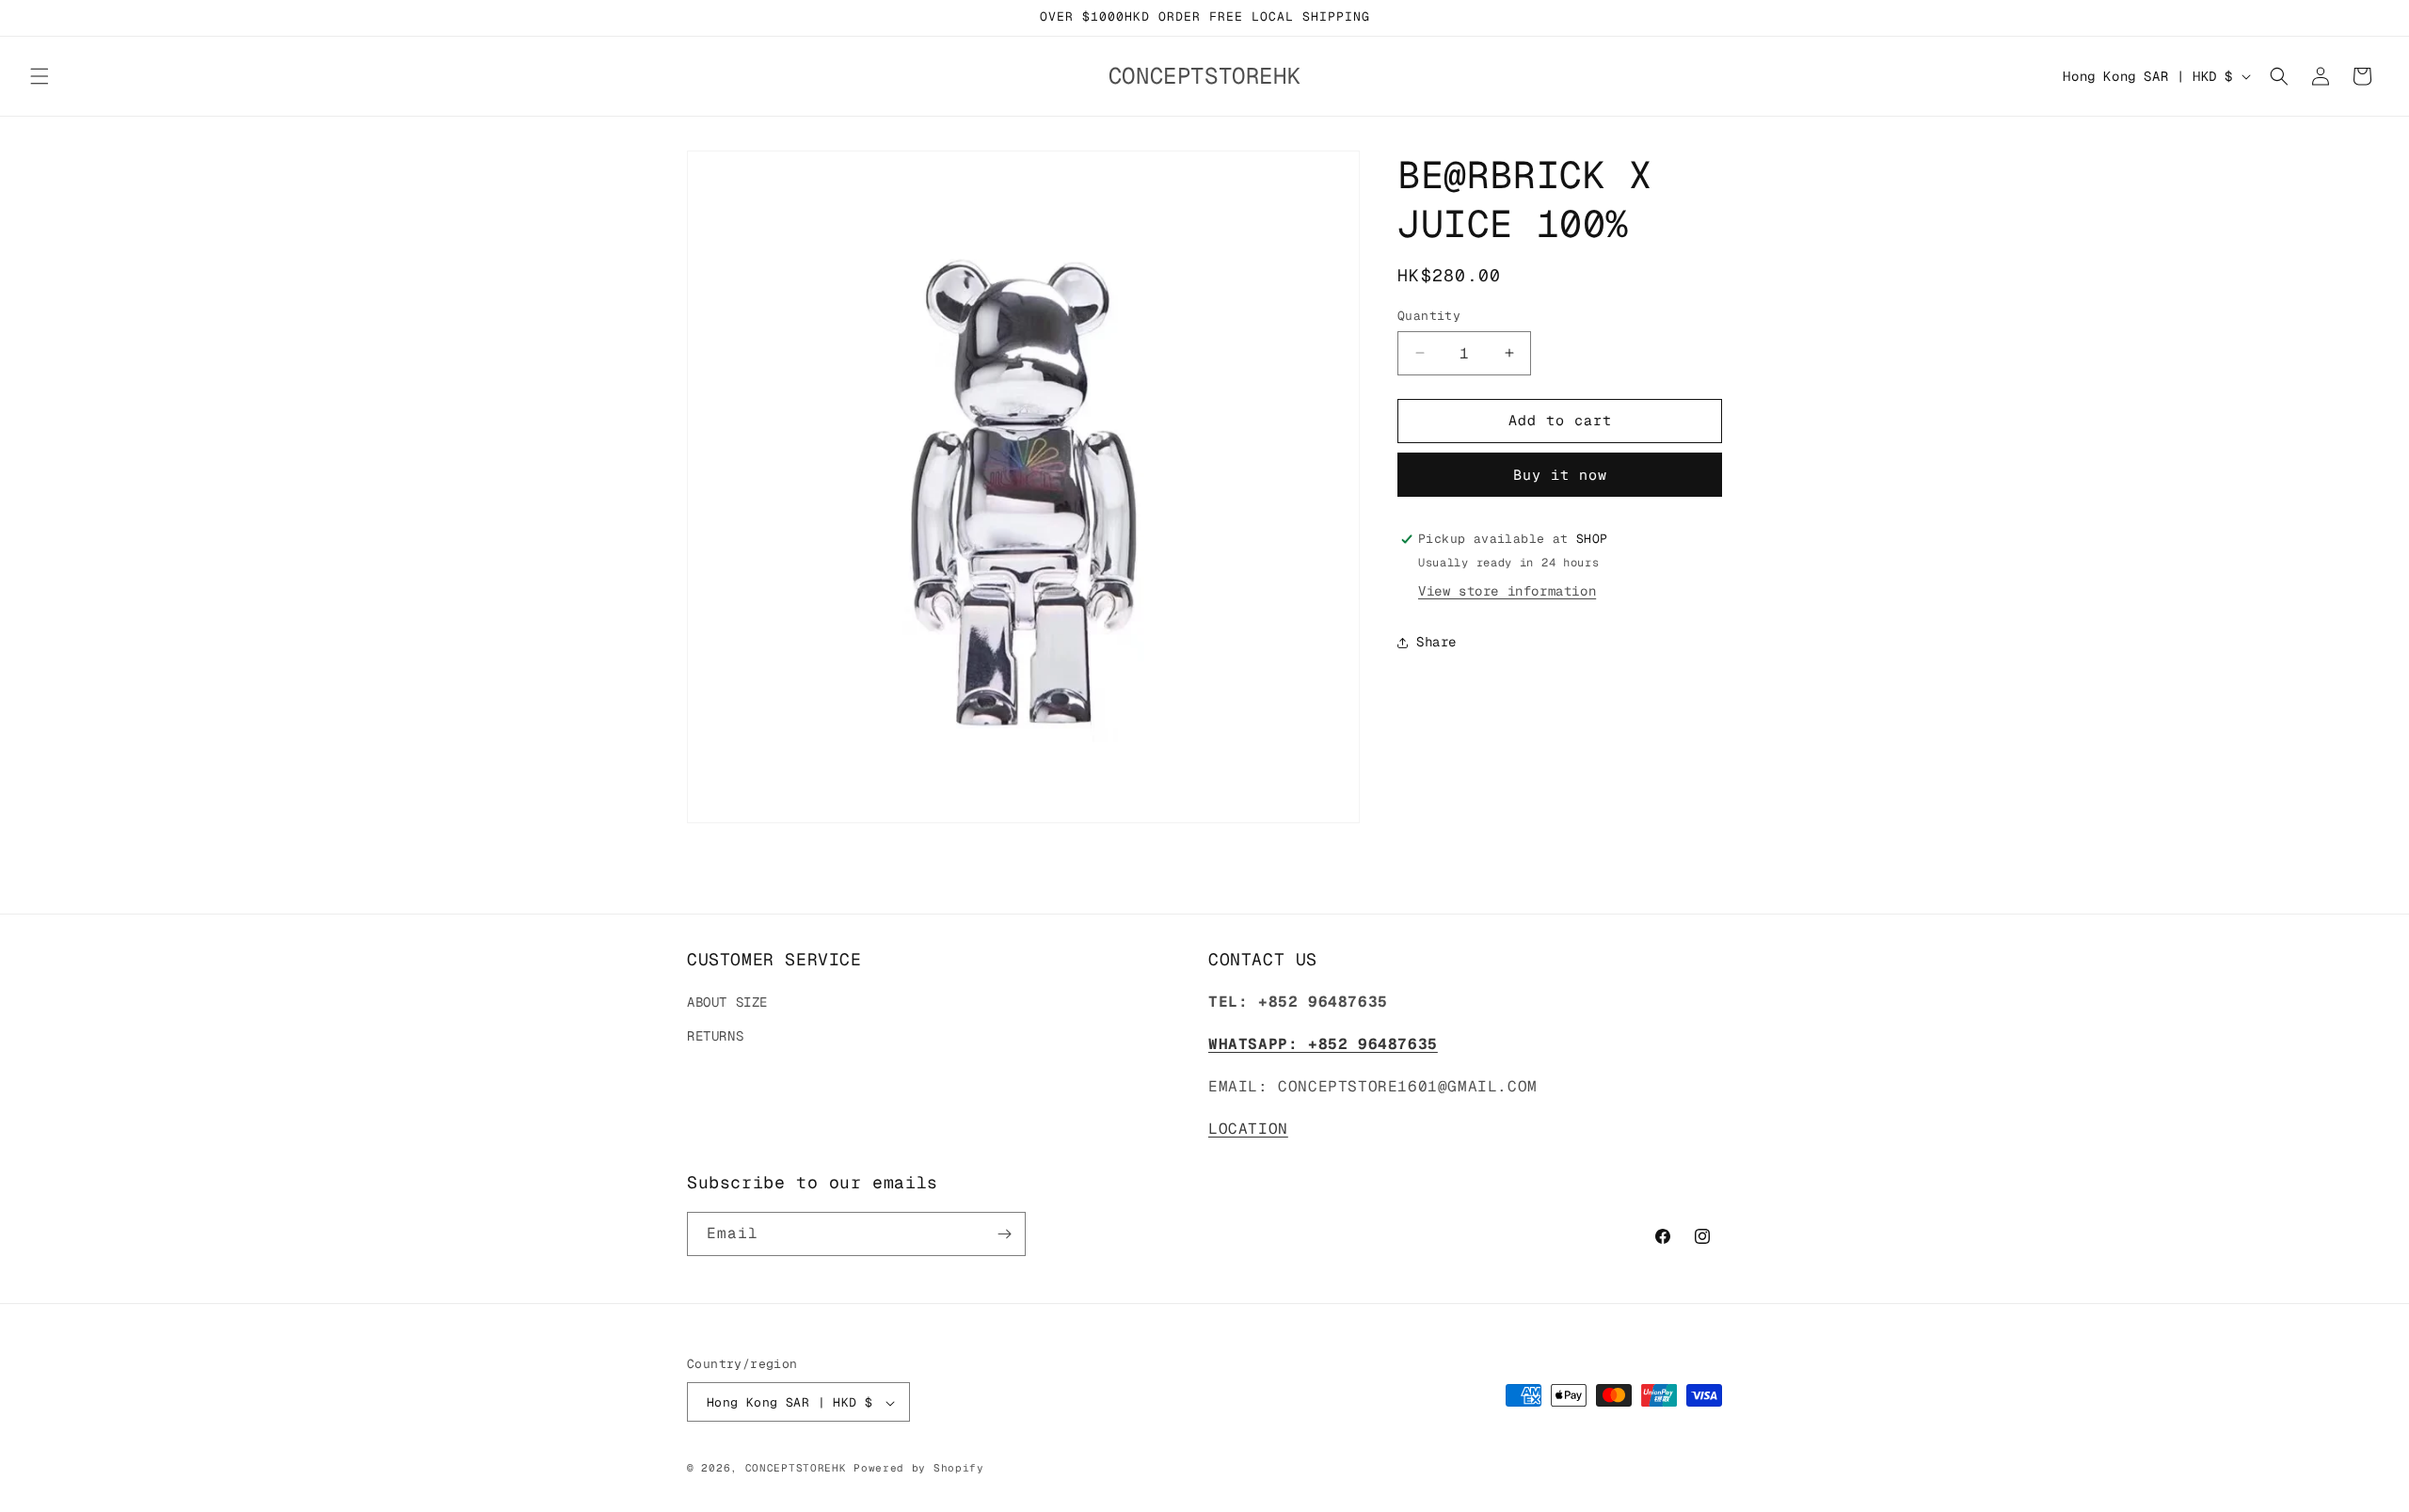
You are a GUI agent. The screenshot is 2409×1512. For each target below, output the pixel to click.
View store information (1507, 592)
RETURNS (715, 1036)
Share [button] (1436, 642)
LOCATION (1248, 1129)
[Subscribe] (1004, 1234)
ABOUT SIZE (727, 1003)
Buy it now (1560, 475)
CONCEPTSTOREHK (796, 1469)
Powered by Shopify (919, 1469)
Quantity (1429, 316)
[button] (40, 76)
